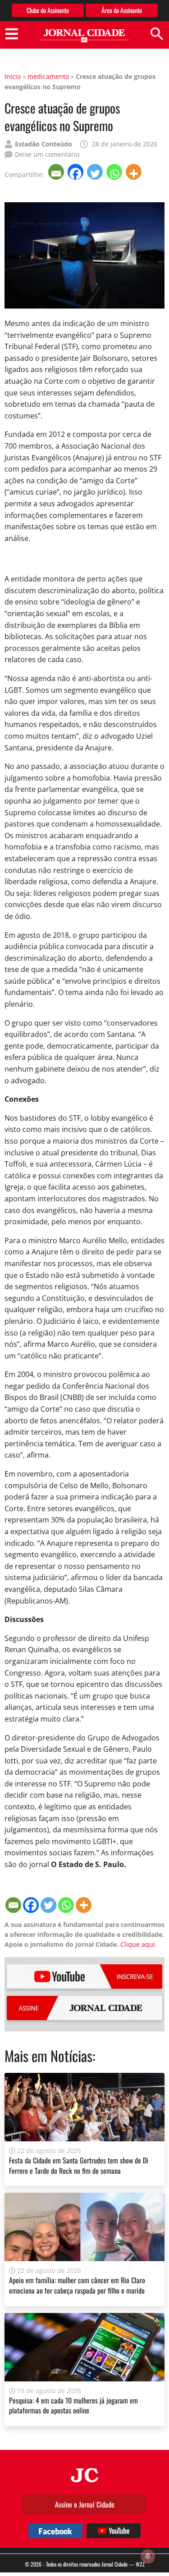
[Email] (57, 172)
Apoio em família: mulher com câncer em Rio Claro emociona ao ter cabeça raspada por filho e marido (77, 2285)
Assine (84, 2008)
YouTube (84, 1976)
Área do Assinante (122, 10)
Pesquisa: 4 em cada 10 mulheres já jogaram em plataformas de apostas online (73, 2405)
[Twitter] (96, 172)
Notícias (71, 2056)
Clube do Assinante (48, 10)
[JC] (85, 2474)
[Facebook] (76, 172)
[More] (135, 172)
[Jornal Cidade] (84, 36)
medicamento (48, 76)
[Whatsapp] (115, 172)
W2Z (140, 2564)
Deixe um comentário (47, 154)
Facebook (55, 2531)
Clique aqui (138, 1944)
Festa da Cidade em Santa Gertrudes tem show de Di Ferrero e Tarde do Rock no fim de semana (79, 2165)
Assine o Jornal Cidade (85, 2504)
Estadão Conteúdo (43, 144)
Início (13, 76)
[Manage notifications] (148, 2556)
